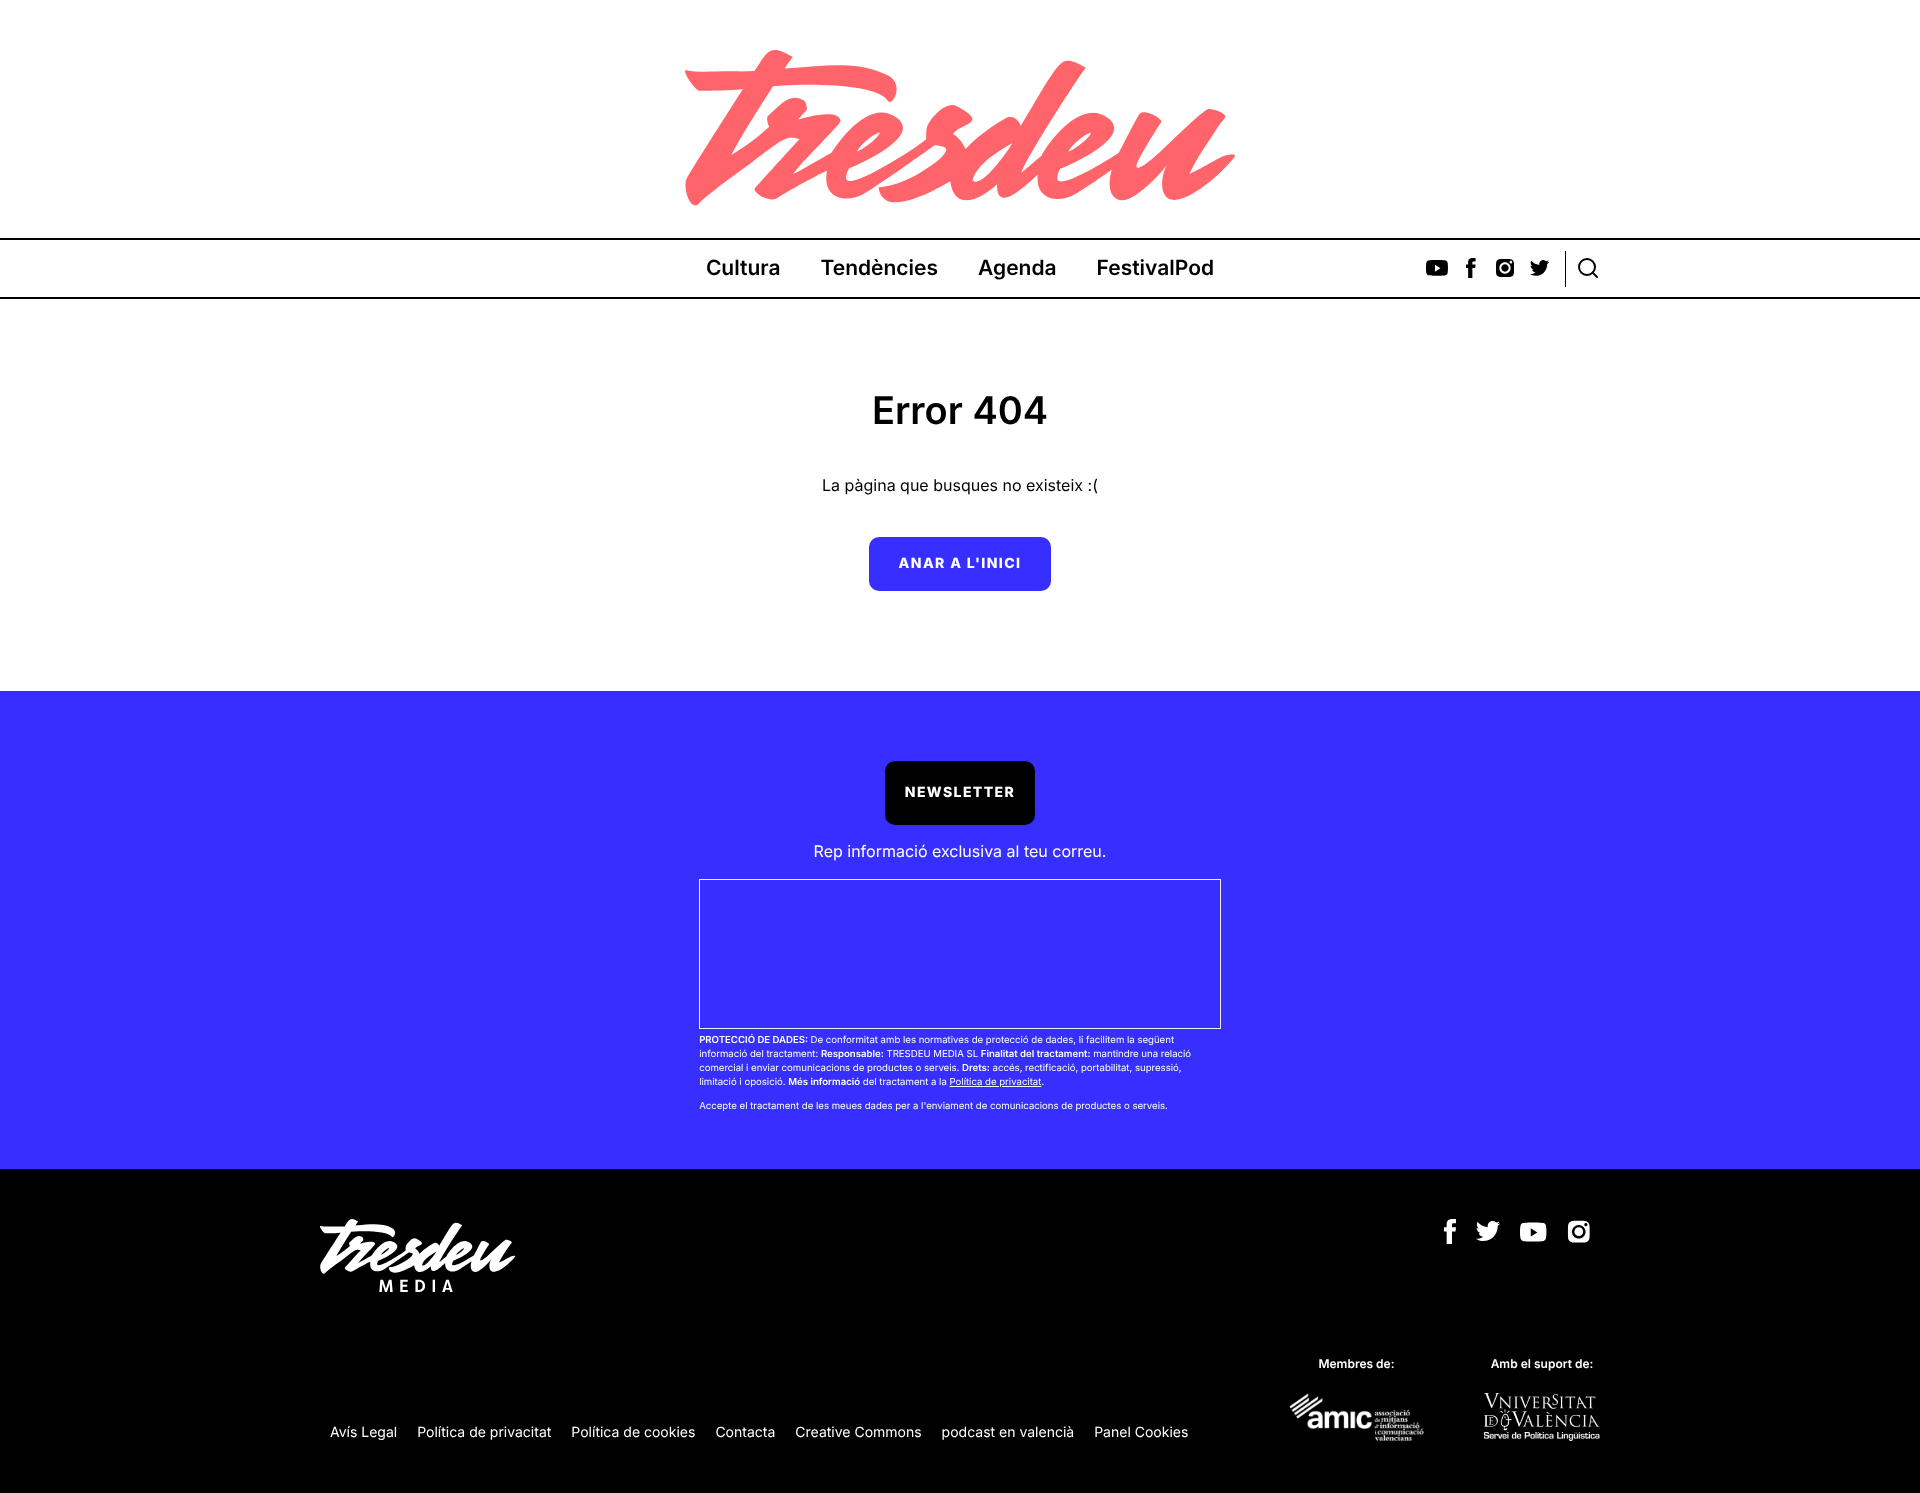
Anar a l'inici (960, 563)
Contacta (745, 1432)
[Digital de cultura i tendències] (960, 128)
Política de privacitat (995, 1082)
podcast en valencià (1008, 1432)
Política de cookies (633, 1432)
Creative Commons (858, 1432)
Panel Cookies (1141, 1432)
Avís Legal (363, 1432)
